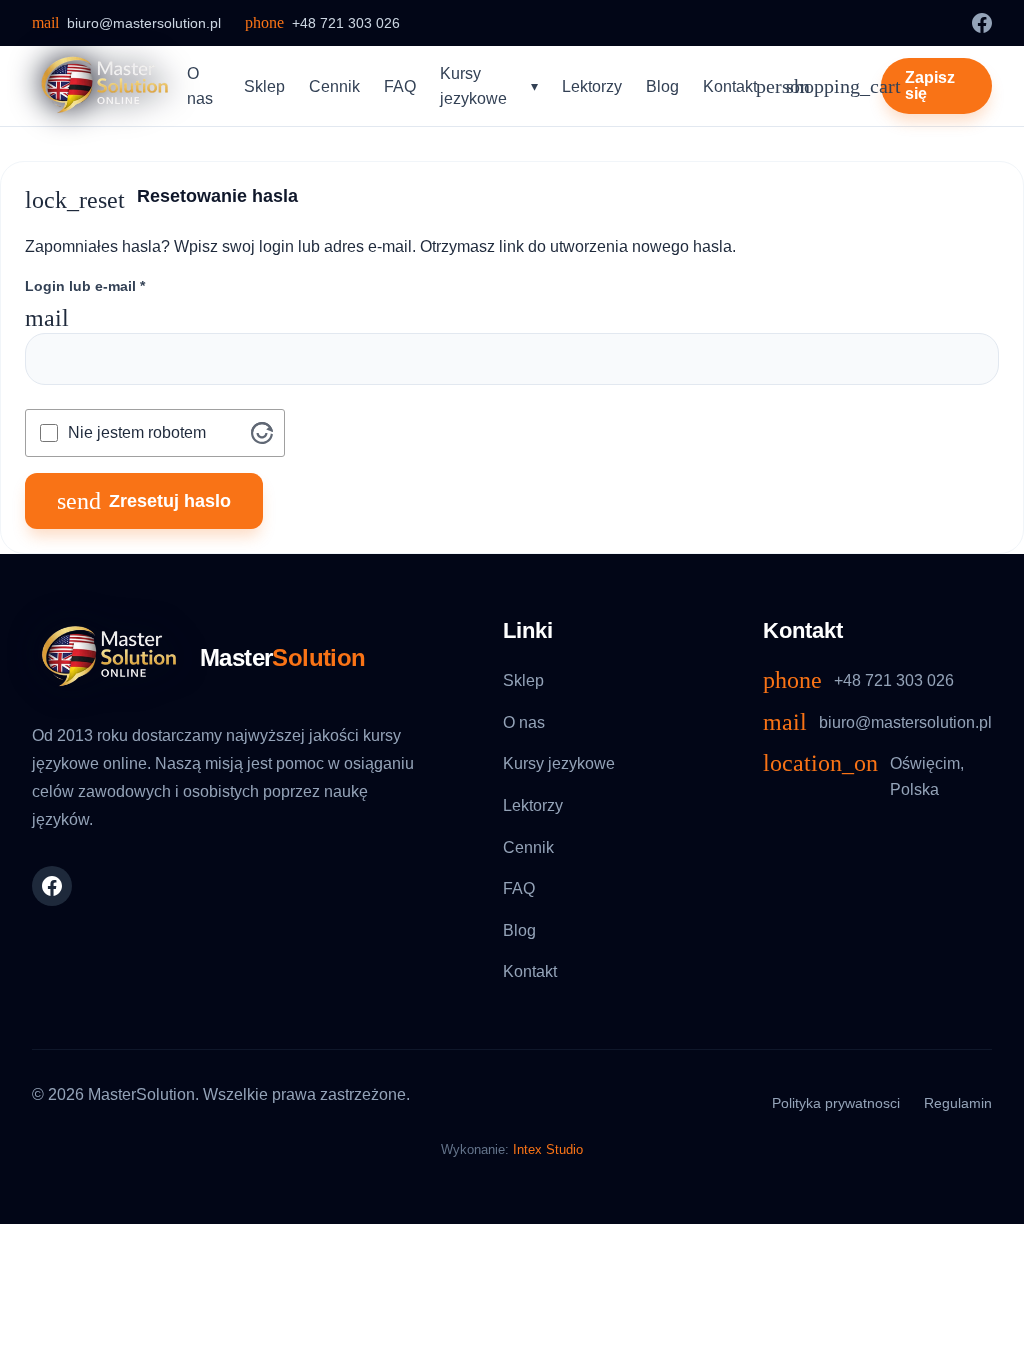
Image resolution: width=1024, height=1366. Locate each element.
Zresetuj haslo (144, 501)
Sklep (264, 86)
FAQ (400, 86)
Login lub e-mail (85, 286)
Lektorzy (592, 86)
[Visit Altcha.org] (262, 433)
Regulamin (958, 1103)
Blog (662, 86)
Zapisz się (930, 85)
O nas (200, 86)
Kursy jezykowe (473, 86)
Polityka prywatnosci (836, 1103)
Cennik (334, 86)
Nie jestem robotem (137, 433)
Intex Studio (548, 1149)
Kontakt (730, 86)
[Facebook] (982, 23)
